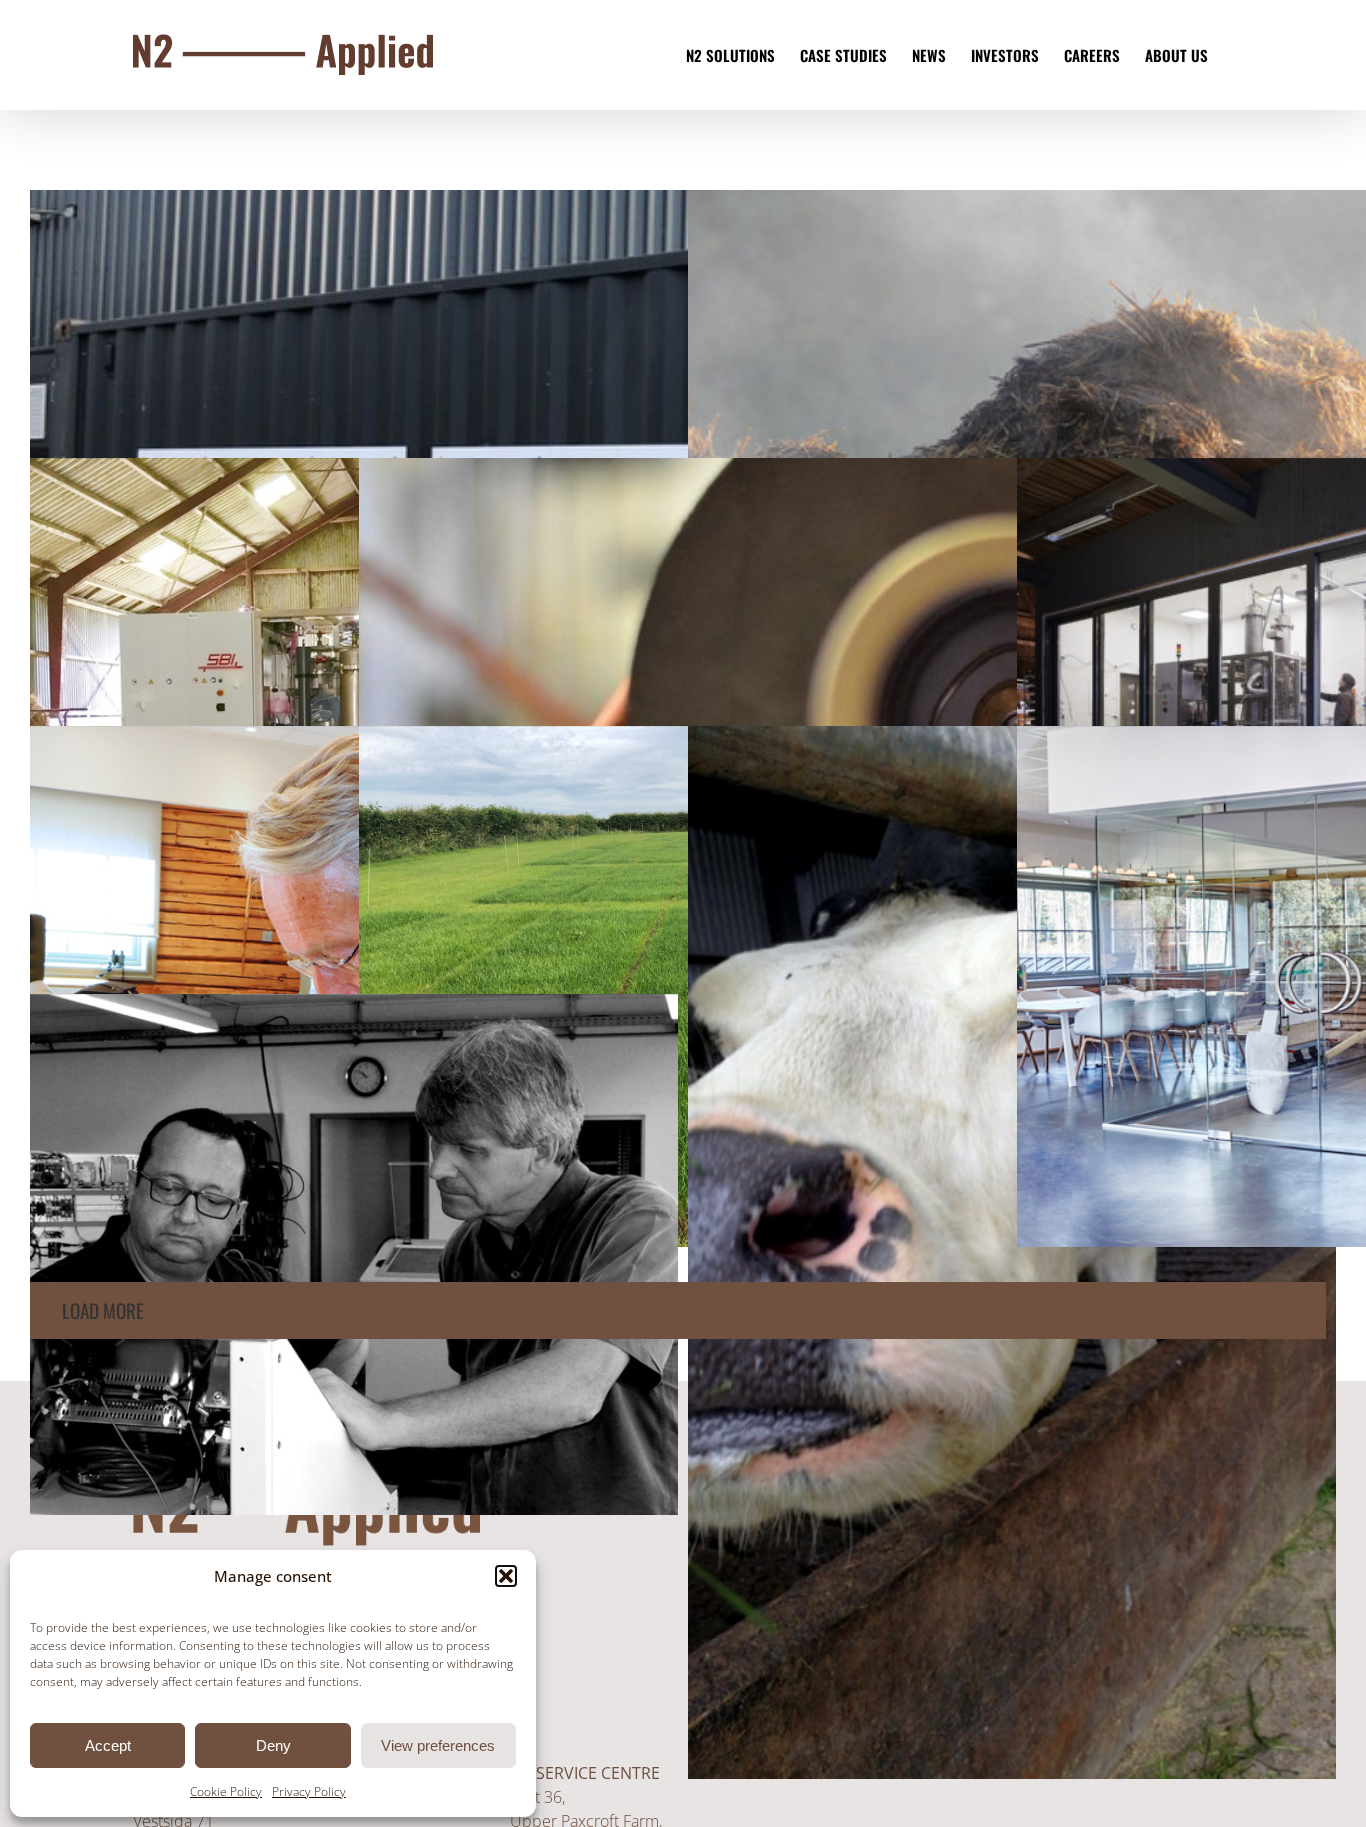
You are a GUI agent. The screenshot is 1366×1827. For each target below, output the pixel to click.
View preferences (438, 1745)
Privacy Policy (309, 1791)
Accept (108, 1745)
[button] (506, 1576)
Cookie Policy (226, 1791)
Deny (273, 1745)
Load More (103, 1310)
